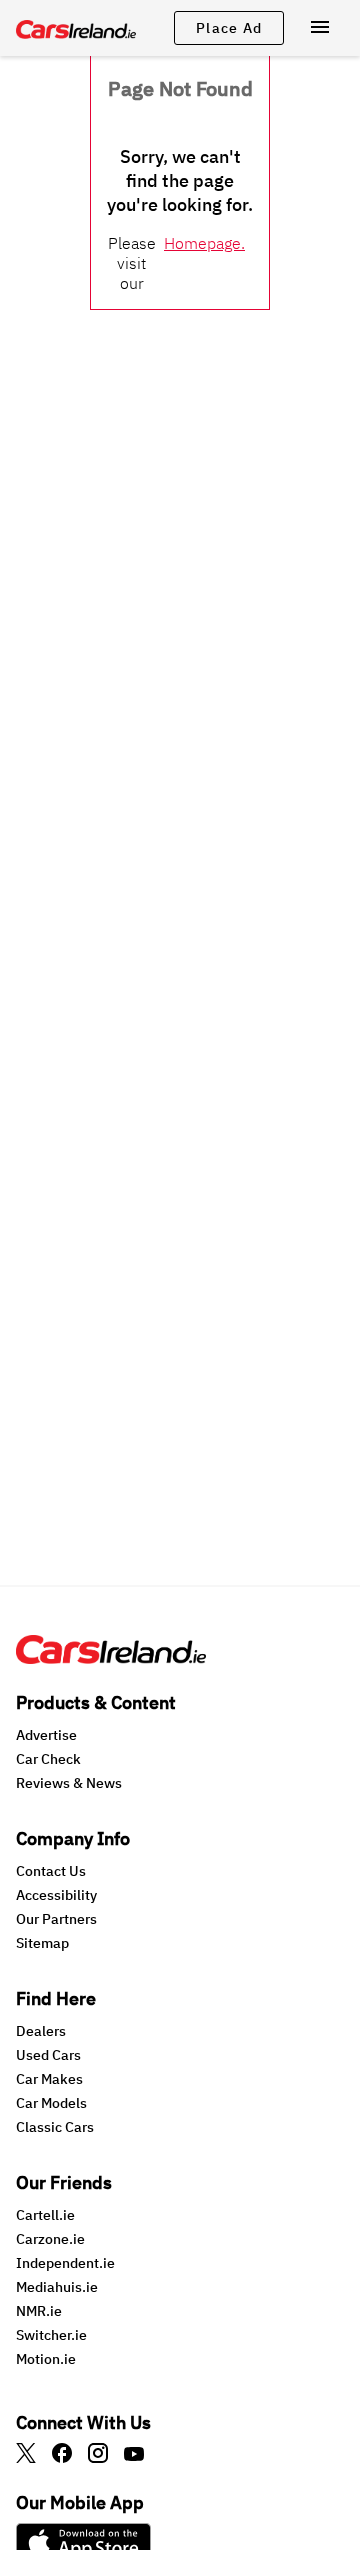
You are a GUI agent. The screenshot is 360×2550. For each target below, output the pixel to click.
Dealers (41, 2031)
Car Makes (49, 2079)
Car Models (51, 2103)
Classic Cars (55, 2127)
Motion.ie (46, 2359)
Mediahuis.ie (57, 2287)
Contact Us (51, 1871)
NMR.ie (39, 2311)
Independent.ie (65, 2263)
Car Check (48, 1759)
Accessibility (56, 1895)
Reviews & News (69, 1783)
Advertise (46, 1735)
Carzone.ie (50, 2239)
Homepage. (204, 243)
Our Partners (56, 1919)
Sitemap (42, 1943)
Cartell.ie (45, 2215)
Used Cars (48, 2055)
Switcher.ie (51, 2335)
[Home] (111, 1658)
